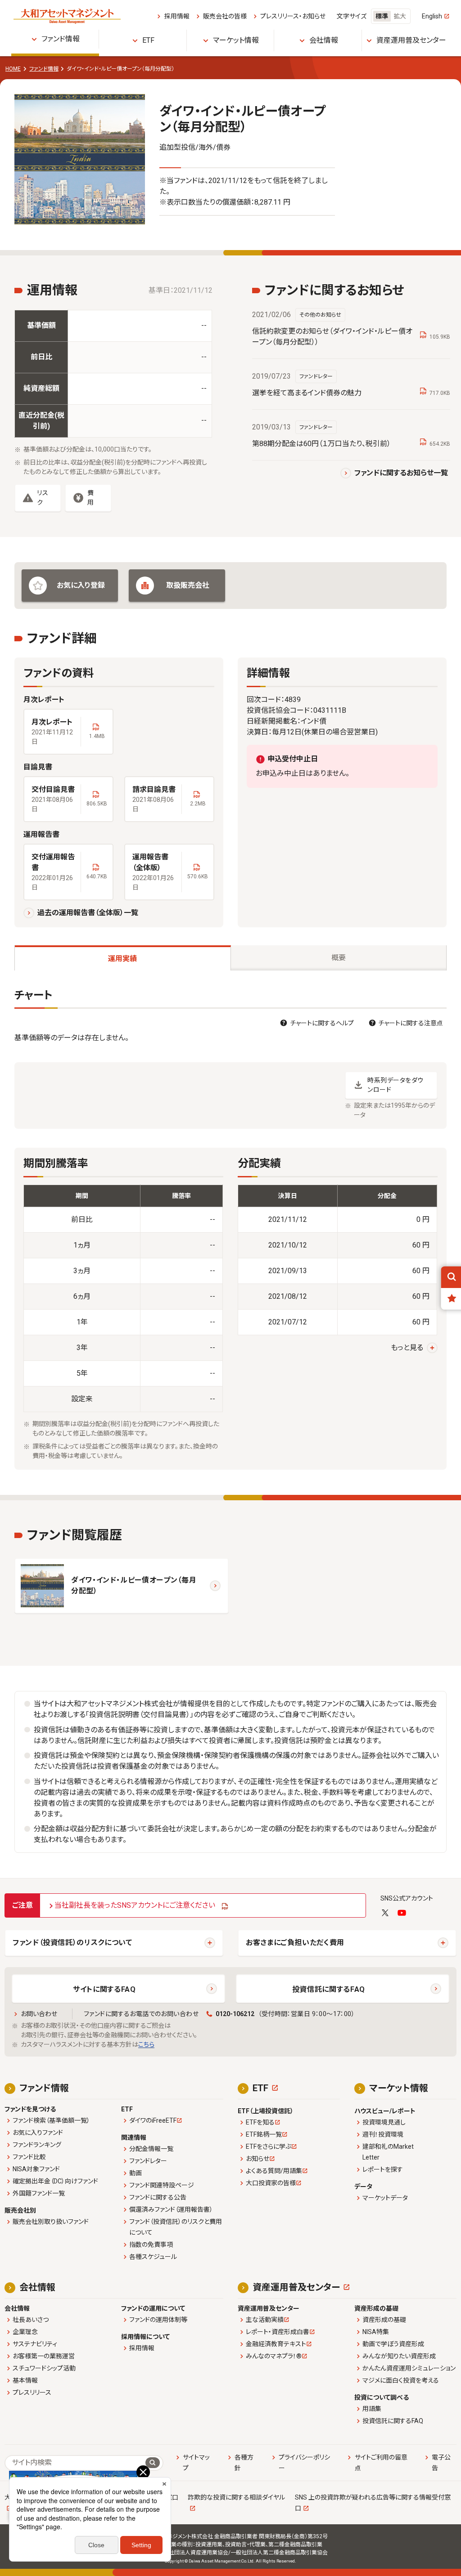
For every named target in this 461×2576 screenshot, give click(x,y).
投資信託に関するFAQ (329, 1989)
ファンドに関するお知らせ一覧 (401, 473)
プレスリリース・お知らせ (293, 16)
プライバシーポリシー (304, 2463)
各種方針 (244, 2463)
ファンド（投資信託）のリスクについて (72, 1943)
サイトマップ (196, 2463)
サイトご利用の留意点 (381, 2463)
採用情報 (177, 16)
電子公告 (441, 2463)
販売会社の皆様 (225, 16)
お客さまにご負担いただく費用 (295, 1943)
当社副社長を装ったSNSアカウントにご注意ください (135, 1905)
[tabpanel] (230, 1229)
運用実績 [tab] (122, 959)
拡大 (400, 16)
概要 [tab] (339, 958)
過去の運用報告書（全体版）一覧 (88, 913)
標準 (382, 16)
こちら (146, 2044)
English (432, 16)
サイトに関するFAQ (104, 1989)
